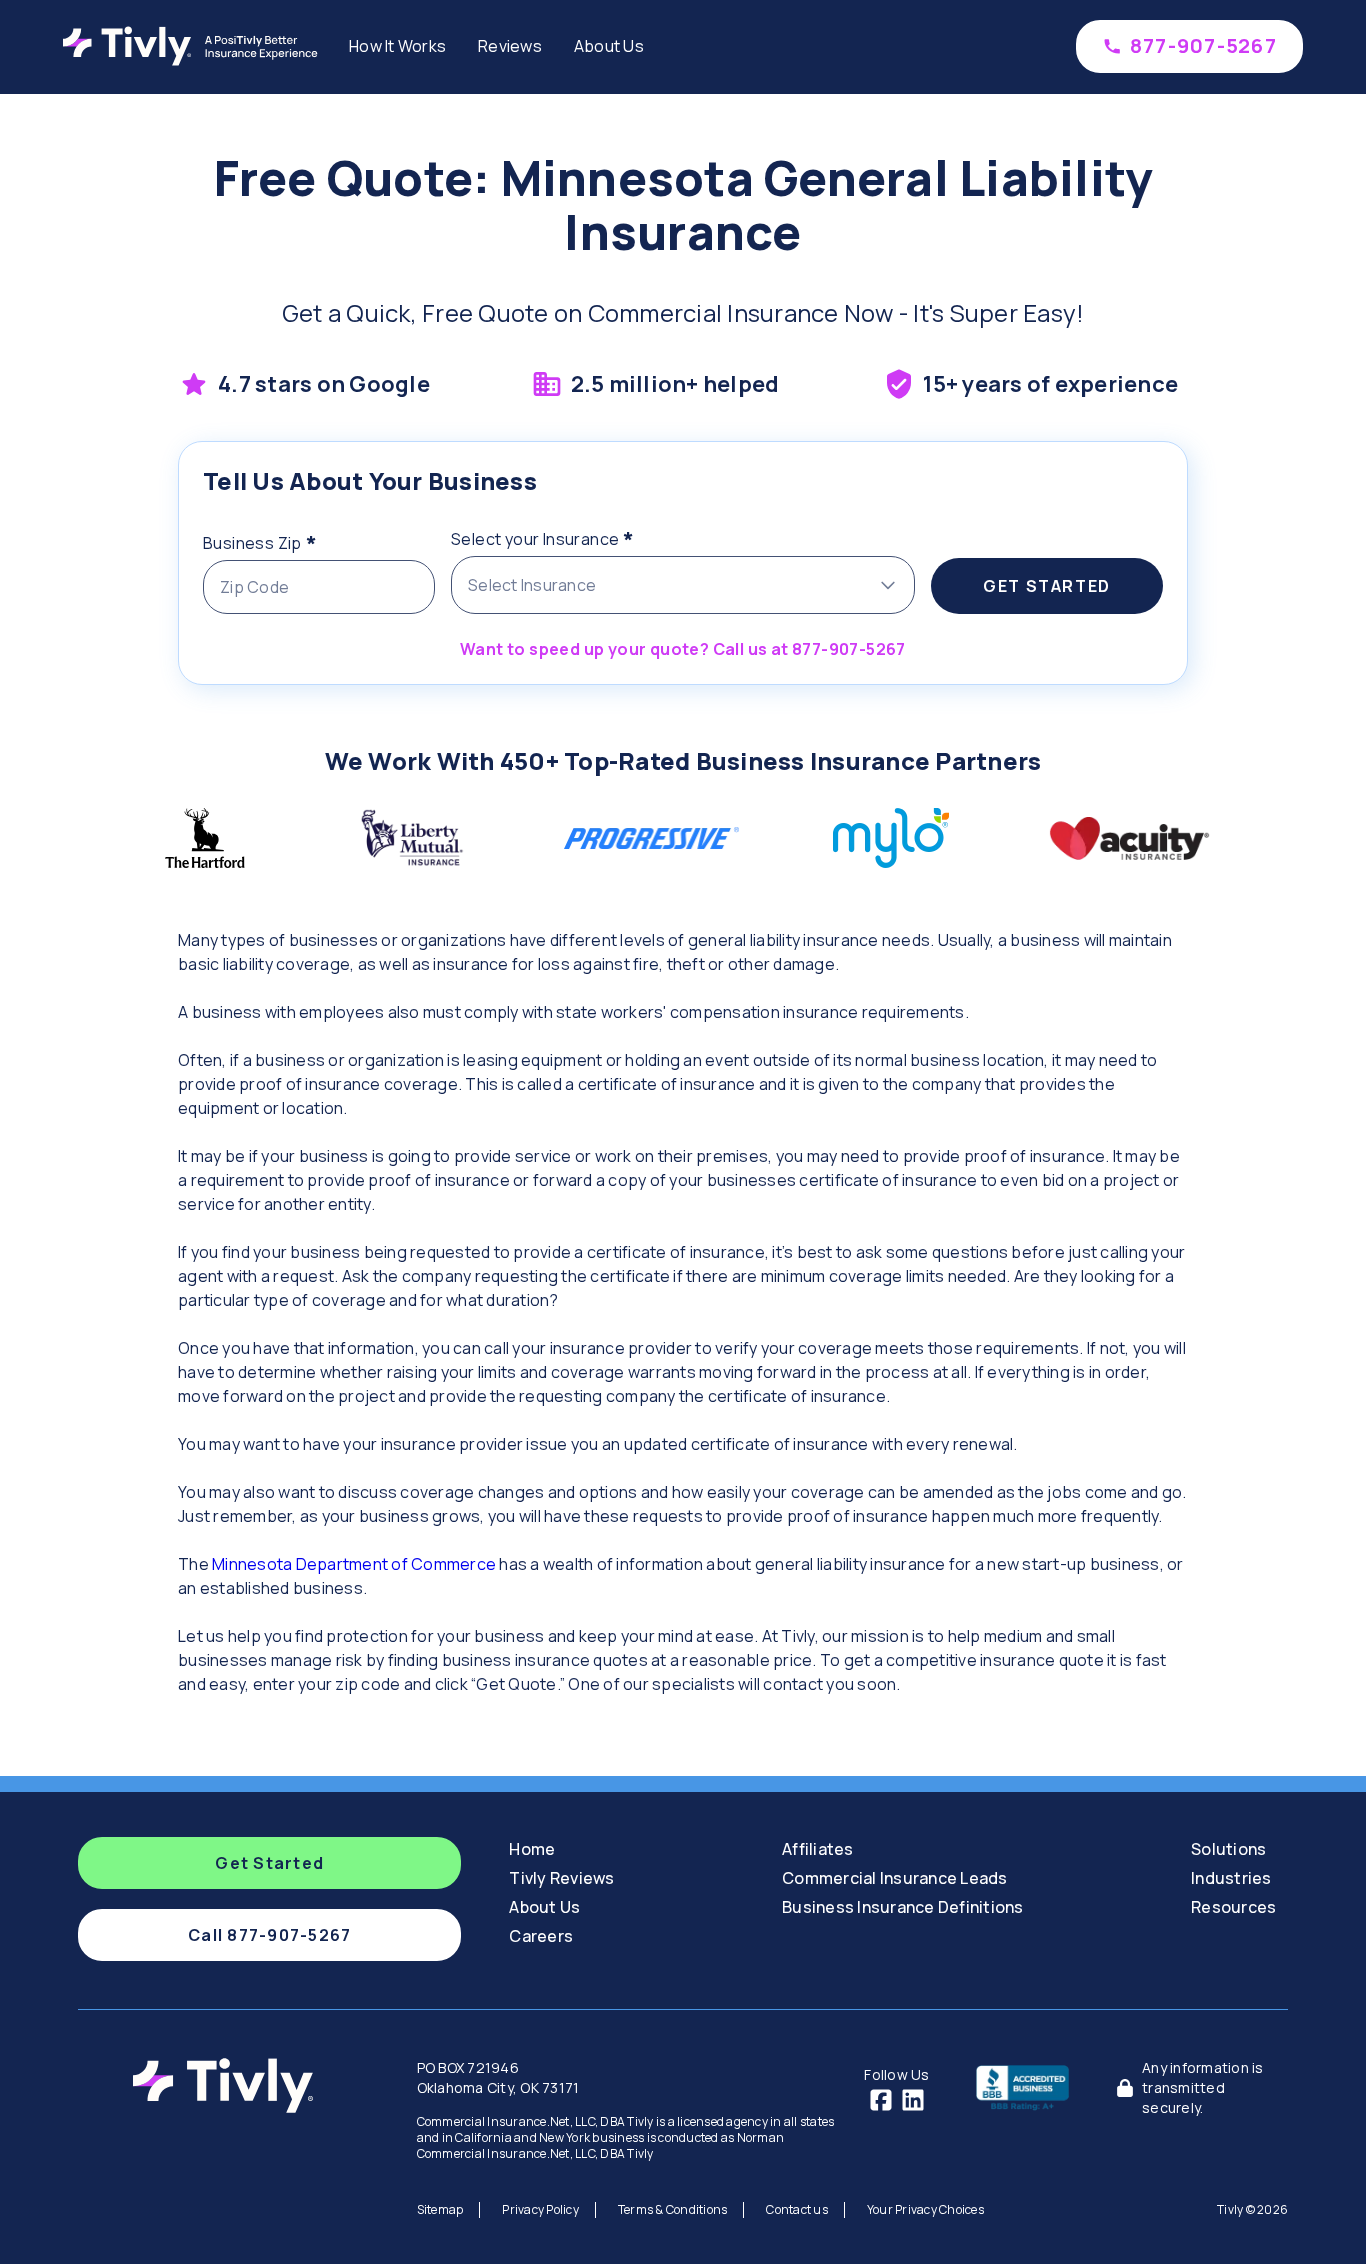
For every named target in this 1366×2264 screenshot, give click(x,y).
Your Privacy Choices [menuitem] (925, 2209)
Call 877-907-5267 (269, 1935)
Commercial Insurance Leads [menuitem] (895, 1878)
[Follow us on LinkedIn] (913, 2100)
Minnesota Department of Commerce (355, 1564)
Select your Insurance (582, 536)
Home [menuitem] (532, 1849)
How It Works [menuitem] (397, 46)
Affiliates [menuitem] (818, 1849)
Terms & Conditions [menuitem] (673, 2209)
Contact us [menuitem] (797, 2209)
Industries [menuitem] (1231, 1878)
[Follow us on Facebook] (881, 2100)
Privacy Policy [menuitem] (540, 2209)
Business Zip (299, 540)
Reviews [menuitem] (510, 46)
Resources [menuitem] (1233, 1907)
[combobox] (683, 585)
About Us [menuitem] (609, 46)
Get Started (1047, 586)
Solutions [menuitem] (1228, 1849)
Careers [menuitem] (541, 1936)
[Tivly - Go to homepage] (195, 46)
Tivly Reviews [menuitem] (561, 1878)
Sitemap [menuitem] (440, 2209)
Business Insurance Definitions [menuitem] (903, 1907)
